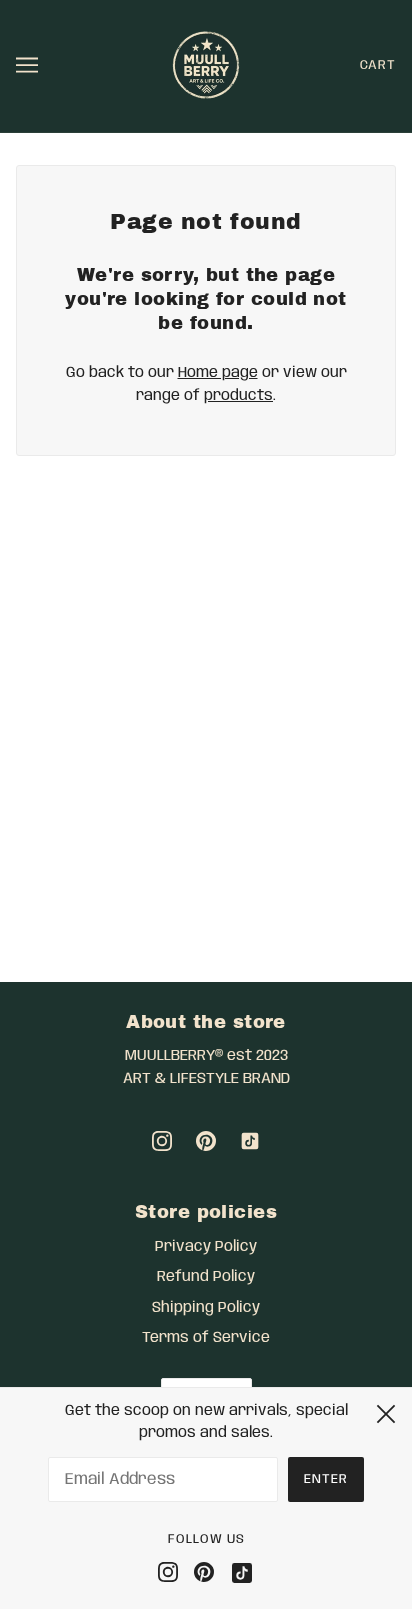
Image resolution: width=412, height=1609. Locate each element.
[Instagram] (172, 1573)
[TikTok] (238, 1573)
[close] (386, 1411)
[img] (162, 1141)
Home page (218, 373)
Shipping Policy (206, 1308)
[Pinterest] (204, 1573)
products (238, 396)
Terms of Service (206, 1338)
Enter (326, 1479)
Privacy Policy (206, 1247)
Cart (378, 65)
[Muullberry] (206, 66)
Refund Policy (206, 1277)
